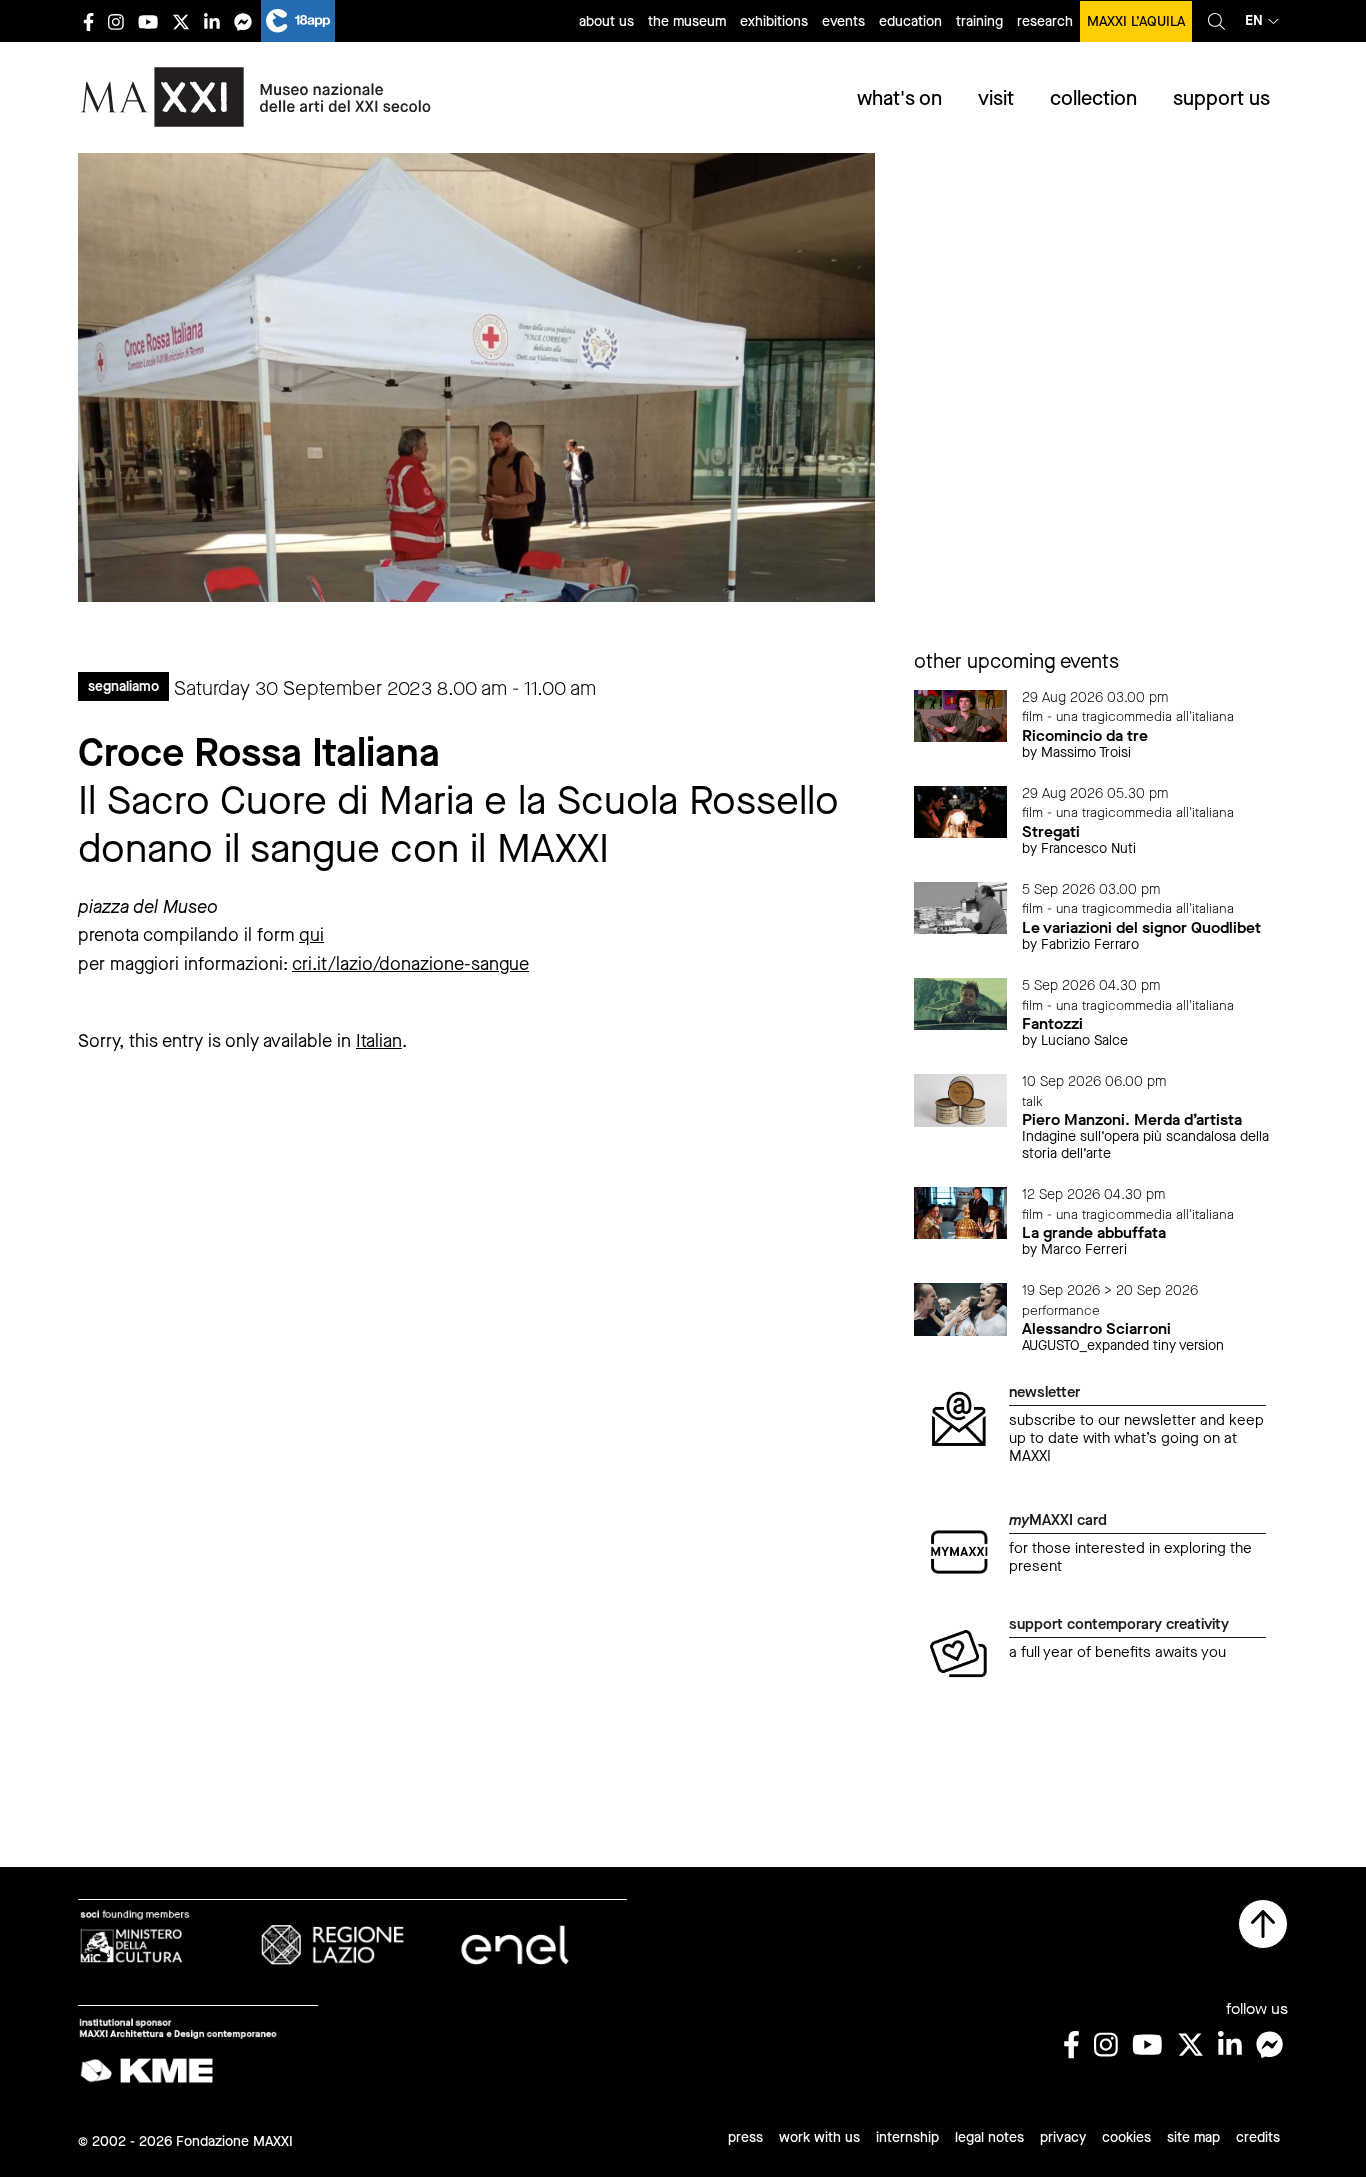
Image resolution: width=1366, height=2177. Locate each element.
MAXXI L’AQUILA (1136, 21)
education (910, 21)
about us (606, 21)
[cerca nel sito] (1216, 21)
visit (996, 98)
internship (907, 2137)
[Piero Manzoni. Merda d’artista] (961, 1098)
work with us (819, 2137)
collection (1093, 98)
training (979, 21)
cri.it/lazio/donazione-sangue (410, 964)
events (843, 21)
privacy (1063, 2137)
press (745, 2137)
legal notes (989, 2137)
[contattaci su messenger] (243, 21)
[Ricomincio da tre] (961, 714)
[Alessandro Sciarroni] (961, 1307)
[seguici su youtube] (148, 21)
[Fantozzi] (961, 1002)
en (1254, 20)
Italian (379, 1041)
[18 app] (298, 21)
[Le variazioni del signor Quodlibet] (961, 906)
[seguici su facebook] (88, 21)
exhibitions (774, 21)
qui (311, 935)
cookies (1126, 2137)
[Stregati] (961, 810)
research (1045, 21)
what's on (899, 98)
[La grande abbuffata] (961, 1211)
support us (1221, 98)
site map (1193, 2137)
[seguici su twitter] (181, 21)
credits (1258, 2137)
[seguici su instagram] (116, 21)
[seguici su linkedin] (212, 21)
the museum (687, 21)
